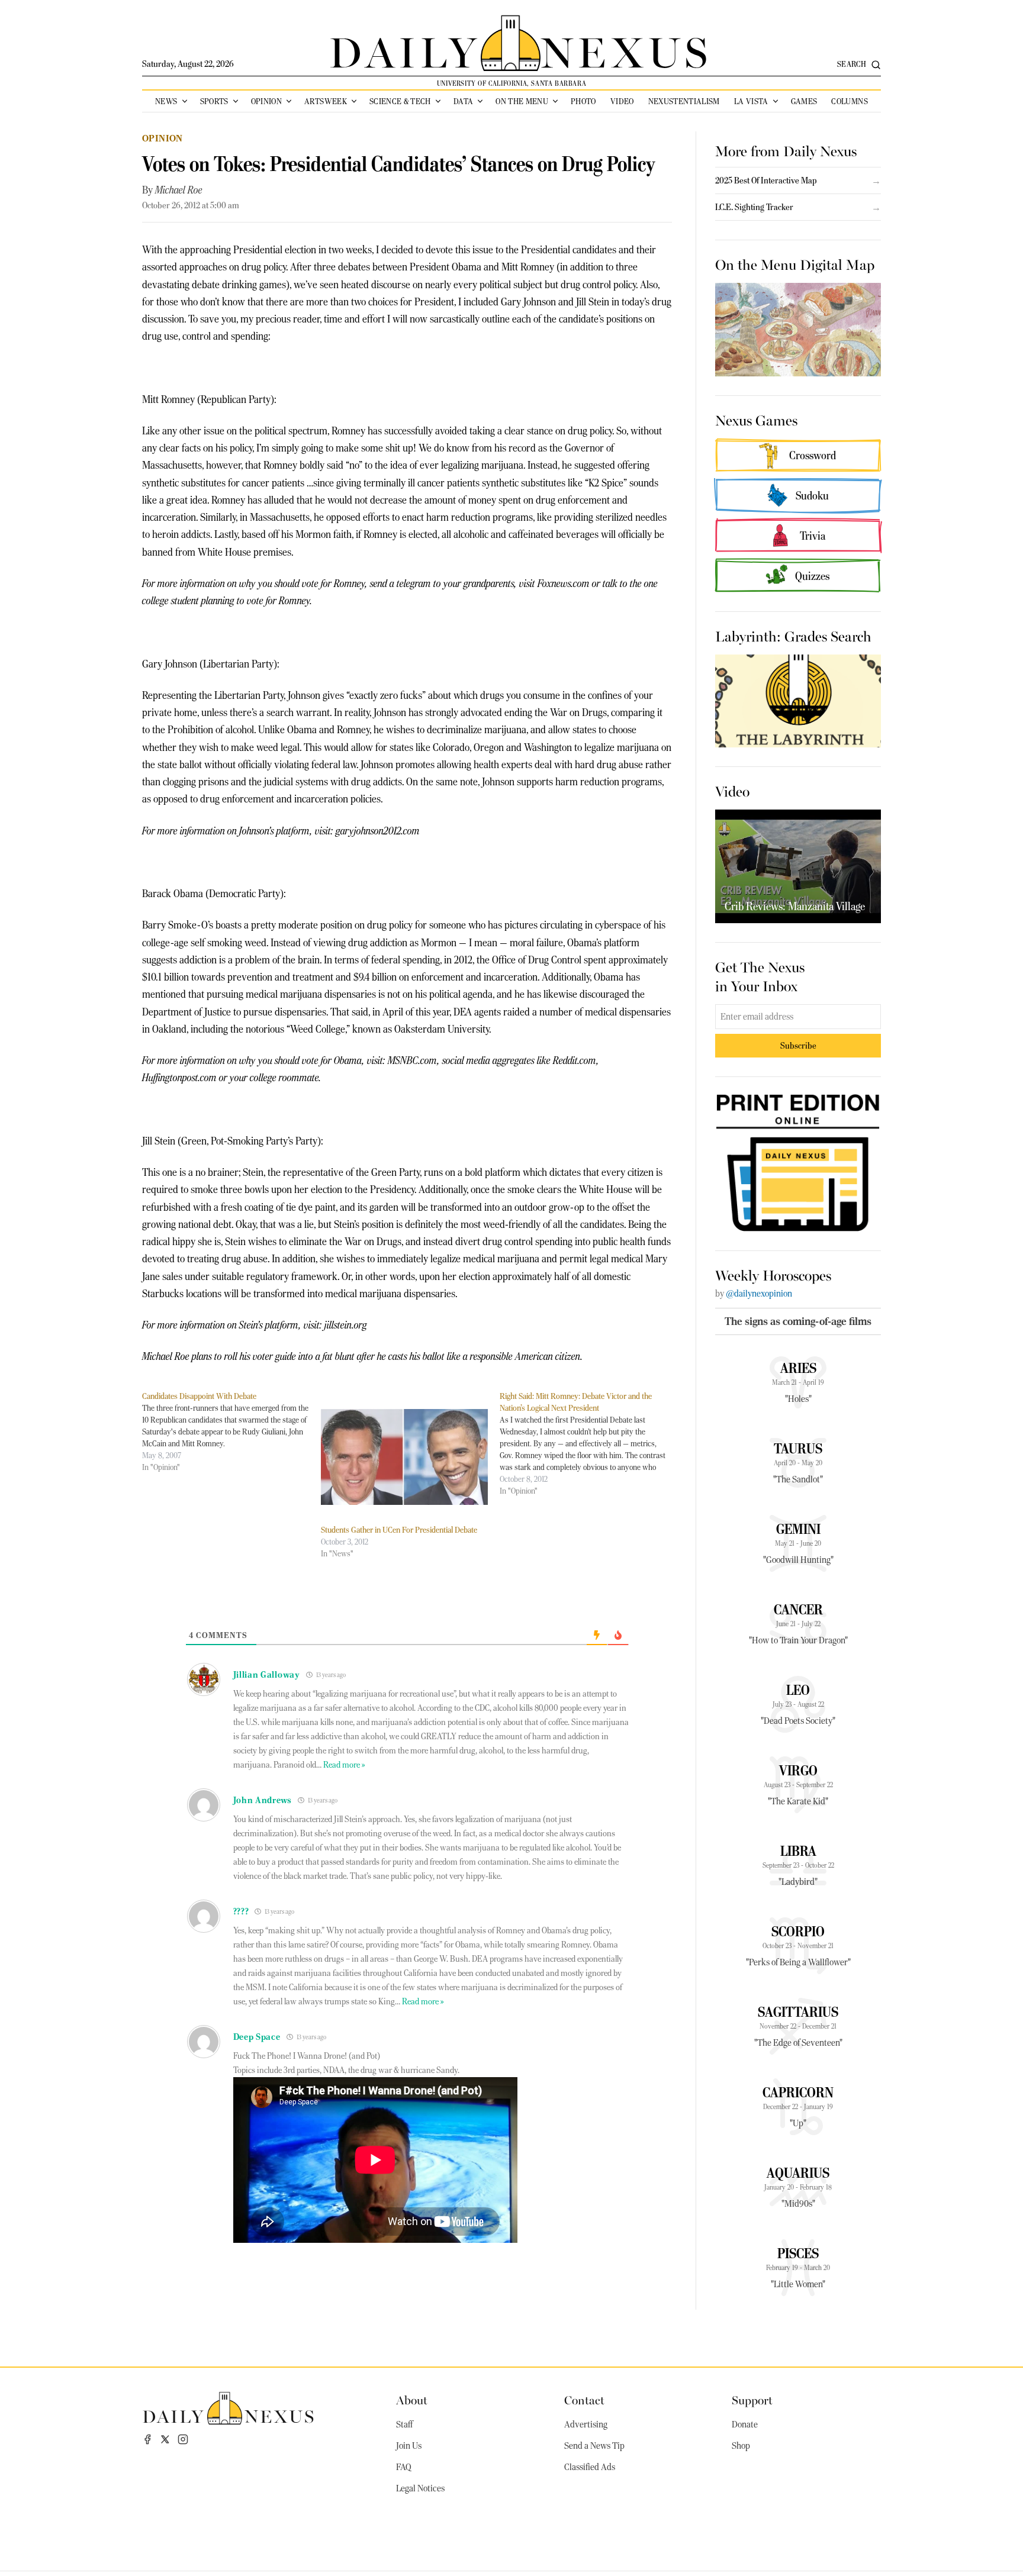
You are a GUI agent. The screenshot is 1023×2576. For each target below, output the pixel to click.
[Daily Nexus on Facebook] (147, 2439)
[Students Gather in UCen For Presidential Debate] (404, 1457)
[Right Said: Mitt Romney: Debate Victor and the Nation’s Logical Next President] (589, 1443)
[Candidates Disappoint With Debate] (231, 1432)
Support (752, 2399)
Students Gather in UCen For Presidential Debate (399, 1530)
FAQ (404, 2467)
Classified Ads (590, 2467)
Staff (404, 2425)
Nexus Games (756, 420)
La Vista (751, 101)
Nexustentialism (684, 101)
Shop (741, 2446)
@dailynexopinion (759, 1294)
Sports (214, 101)
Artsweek (326, 101)
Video (622, 101)
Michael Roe (179, 190)
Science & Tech (400, 101)
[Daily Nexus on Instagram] (183, 2439)
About (412, 2399)
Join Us (409, 2446)
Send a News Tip (594, 2446)
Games (804, 101)
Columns (849, 101)
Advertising (586, 2425)
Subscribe (798, 1045)
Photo (583, 101)
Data (463, 101)
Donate (745, 2425)
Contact (584, 2399)
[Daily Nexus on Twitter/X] (165, 2439)
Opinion (266, 101)
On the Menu (522, 101)
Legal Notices (420, 2488)
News (166, 101)
